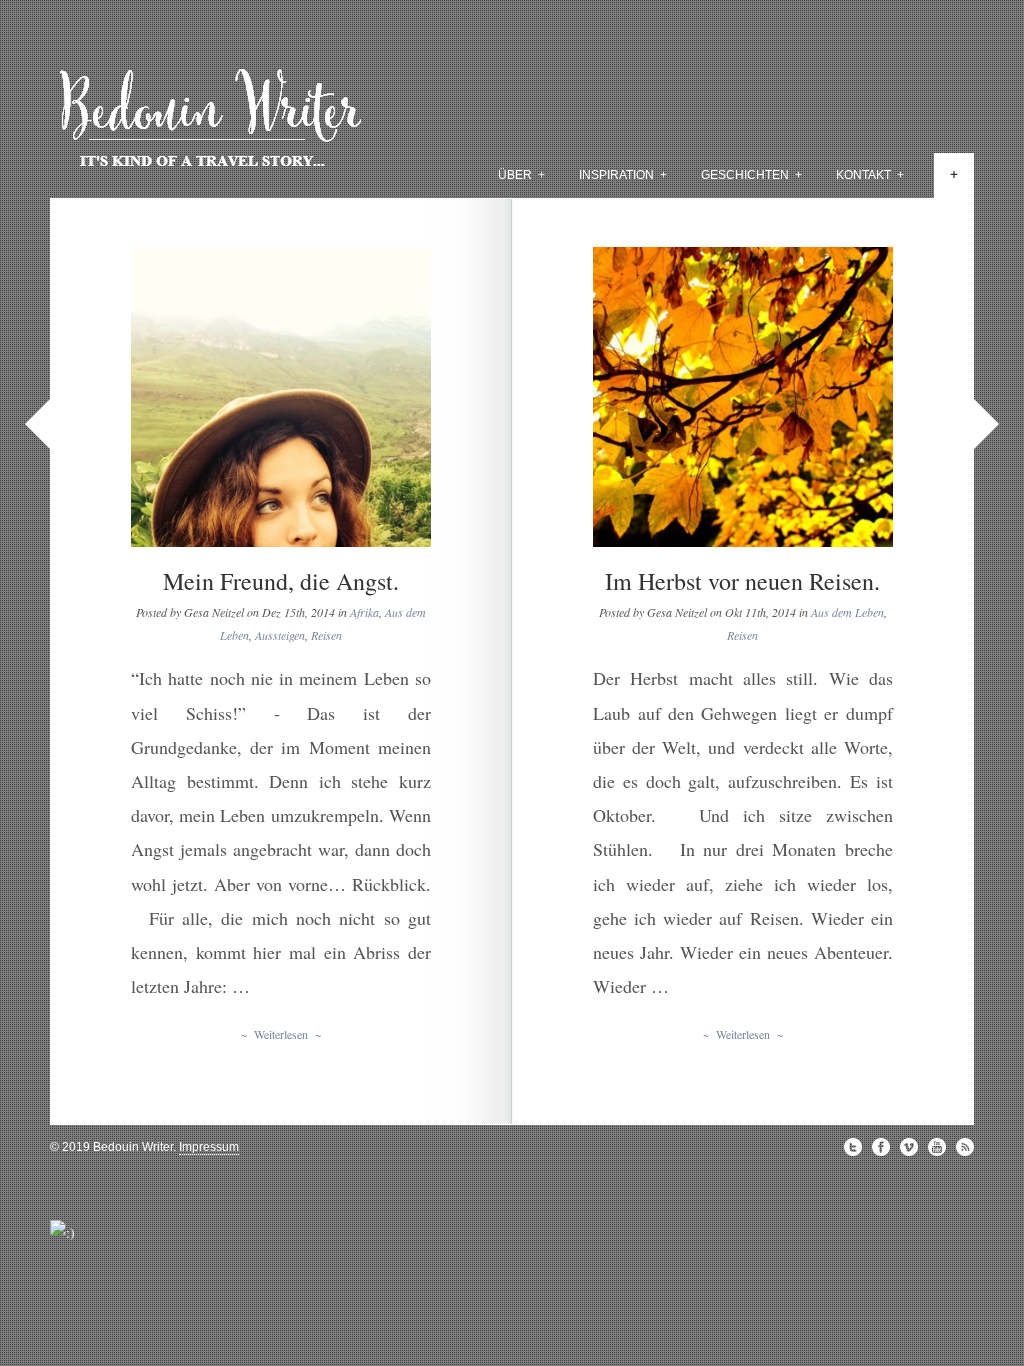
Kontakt (870, 175)
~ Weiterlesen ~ (281, 1034)
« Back (37, 424)
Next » (986, 424)
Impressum (209, 1147)
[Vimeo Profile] (909, 1147)
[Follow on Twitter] (853, 1147)
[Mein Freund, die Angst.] (281, 397)
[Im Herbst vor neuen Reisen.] (743, 397)
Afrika (364, 612)
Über (521, 175)
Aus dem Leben (847, 612)
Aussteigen (280, 635)
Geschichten (751, 175)
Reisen (326, 635)
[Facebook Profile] (881, 1147)
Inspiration (623, 175)
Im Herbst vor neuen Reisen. (742, 581)
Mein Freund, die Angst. (281, 581)
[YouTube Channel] (937, 1147)
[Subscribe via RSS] (965, 1147)
